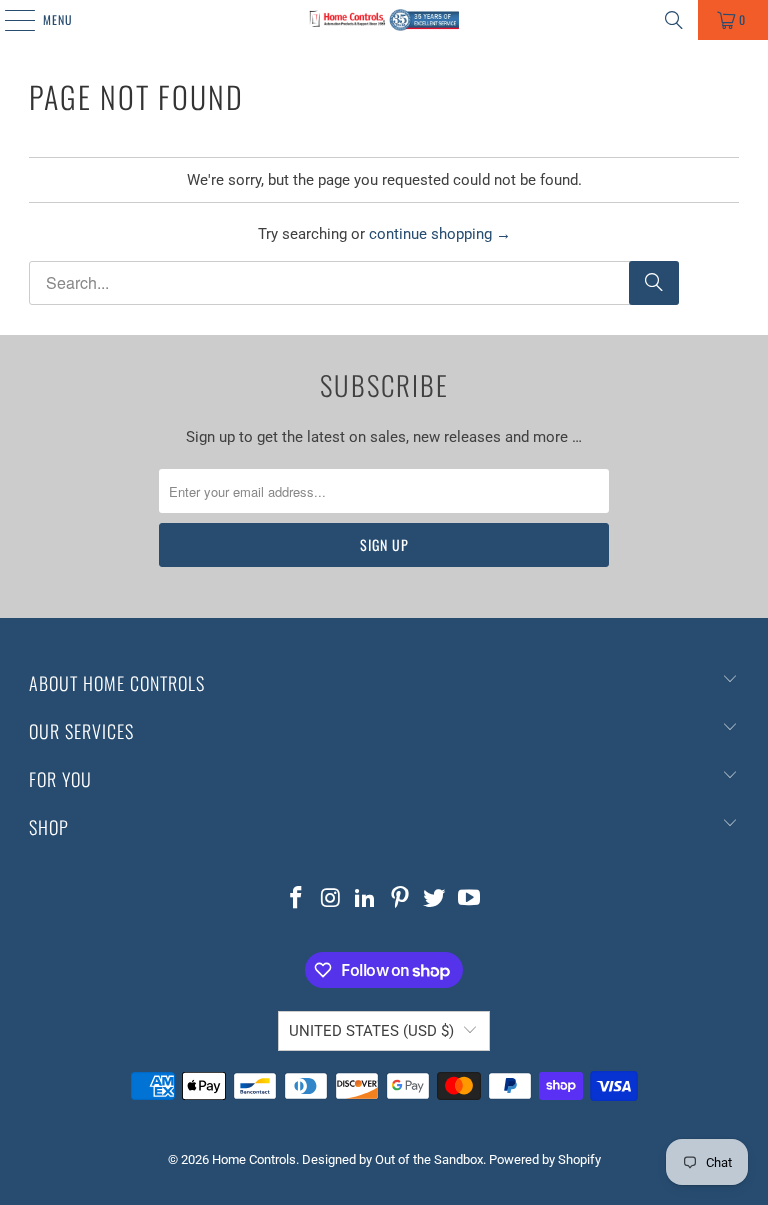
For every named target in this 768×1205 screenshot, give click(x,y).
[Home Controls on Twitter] (435, 899)
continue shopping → (440, 234)
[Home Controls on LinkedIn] (366, 899)
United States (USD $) (371, 1031)
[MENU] (9, 20)
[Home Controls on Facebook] (296, 899)
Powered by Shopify (545, 1159)
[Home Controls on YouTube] (470, 899)
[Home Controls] (384, 20)
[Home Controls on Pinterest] (401, 899)
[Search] (674, 20)
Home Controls (254, 1159)
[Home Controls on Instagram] (331, 899)
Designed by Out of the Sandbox (392, 1159)
